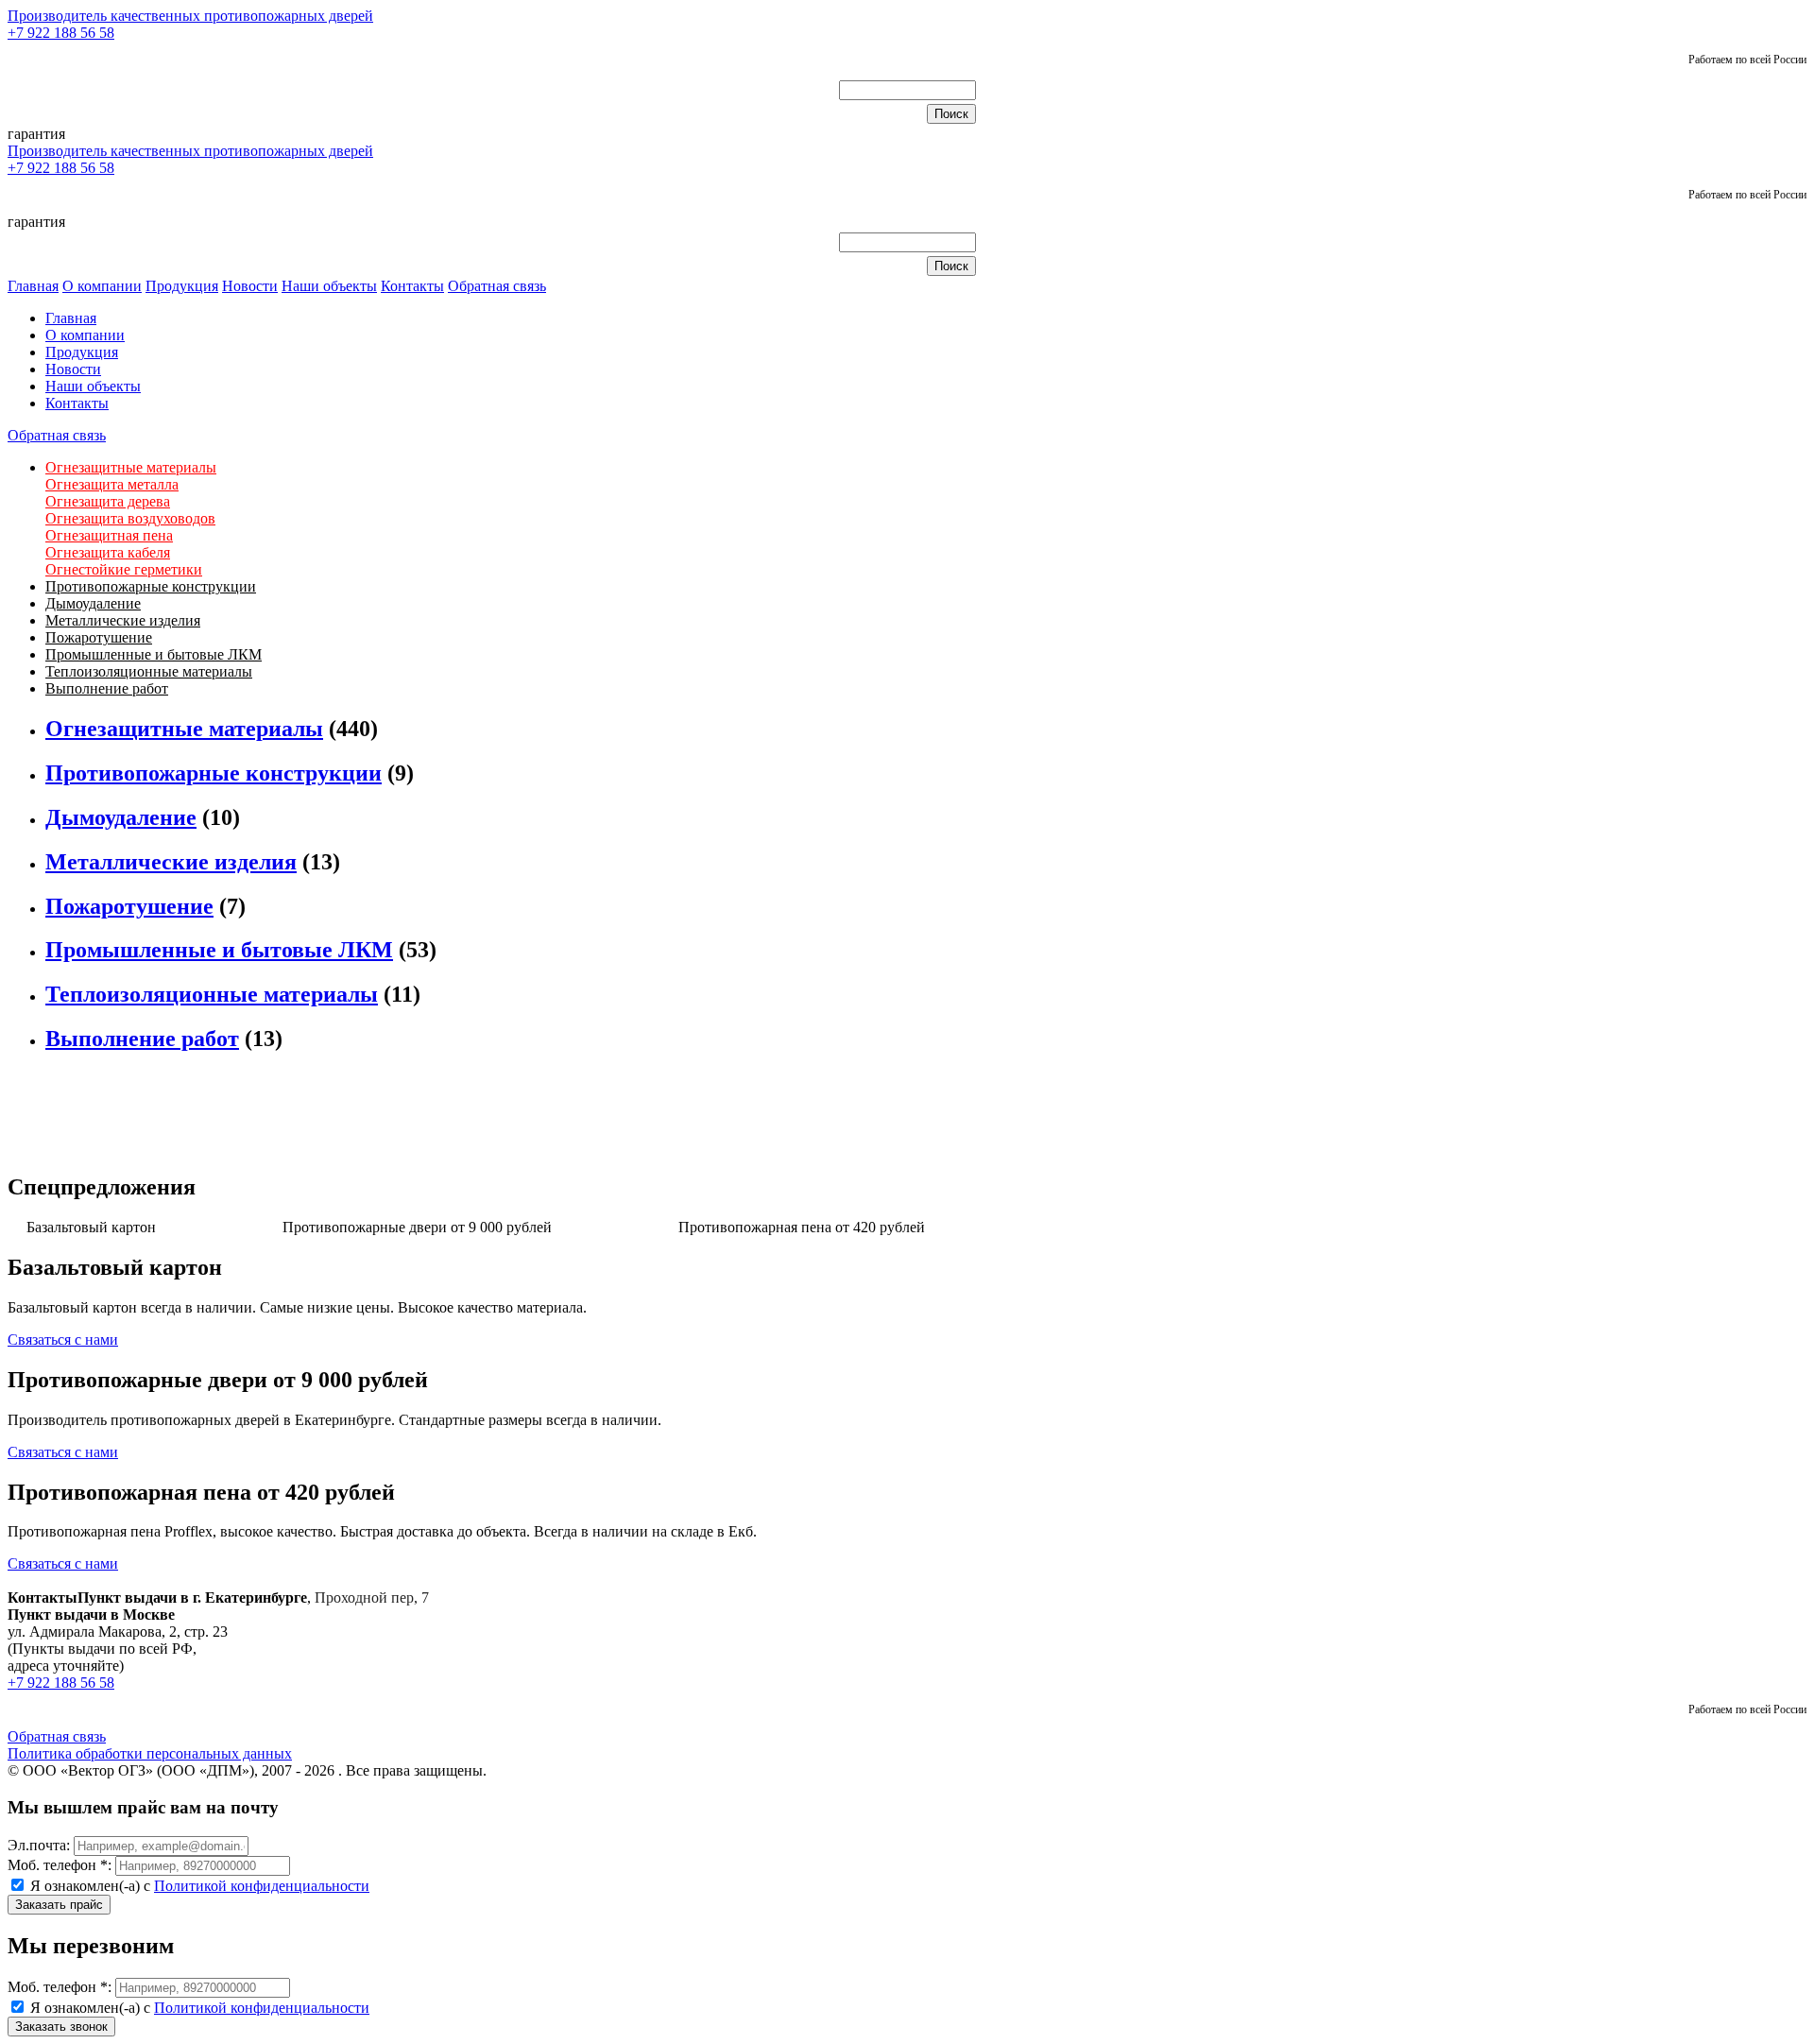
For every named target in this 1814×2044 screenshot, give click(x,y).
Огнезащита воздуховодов (130, 518)
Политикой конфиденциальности (262, 1886)
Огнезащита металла (112, 484)
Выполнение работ (107, 688)
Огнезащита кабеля (108, 552)
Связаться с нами (63, 1340)
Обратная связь (497, 286)
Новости (250, 286)
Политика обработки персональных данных (150, 1753)
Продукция (182, 286)
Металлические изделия (123, 620)
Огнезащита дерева (108, 501)
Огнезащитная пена (109, 535)
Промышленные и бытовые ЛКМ (154, 654)
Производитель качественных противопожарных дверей (190, 16)
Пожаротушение (99, 637)
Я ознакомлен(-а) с (198, 1886)
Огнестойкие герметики (124, 569)
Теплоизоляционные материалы (149, 671)
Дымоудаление (93, 603)
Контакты (412, 286)
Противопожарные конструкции (151, 586)
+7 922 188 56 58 (61, 33)
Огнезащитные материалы (131, 467)
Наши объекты (329, 286)
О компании (102, 286)
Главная (33, 286)
